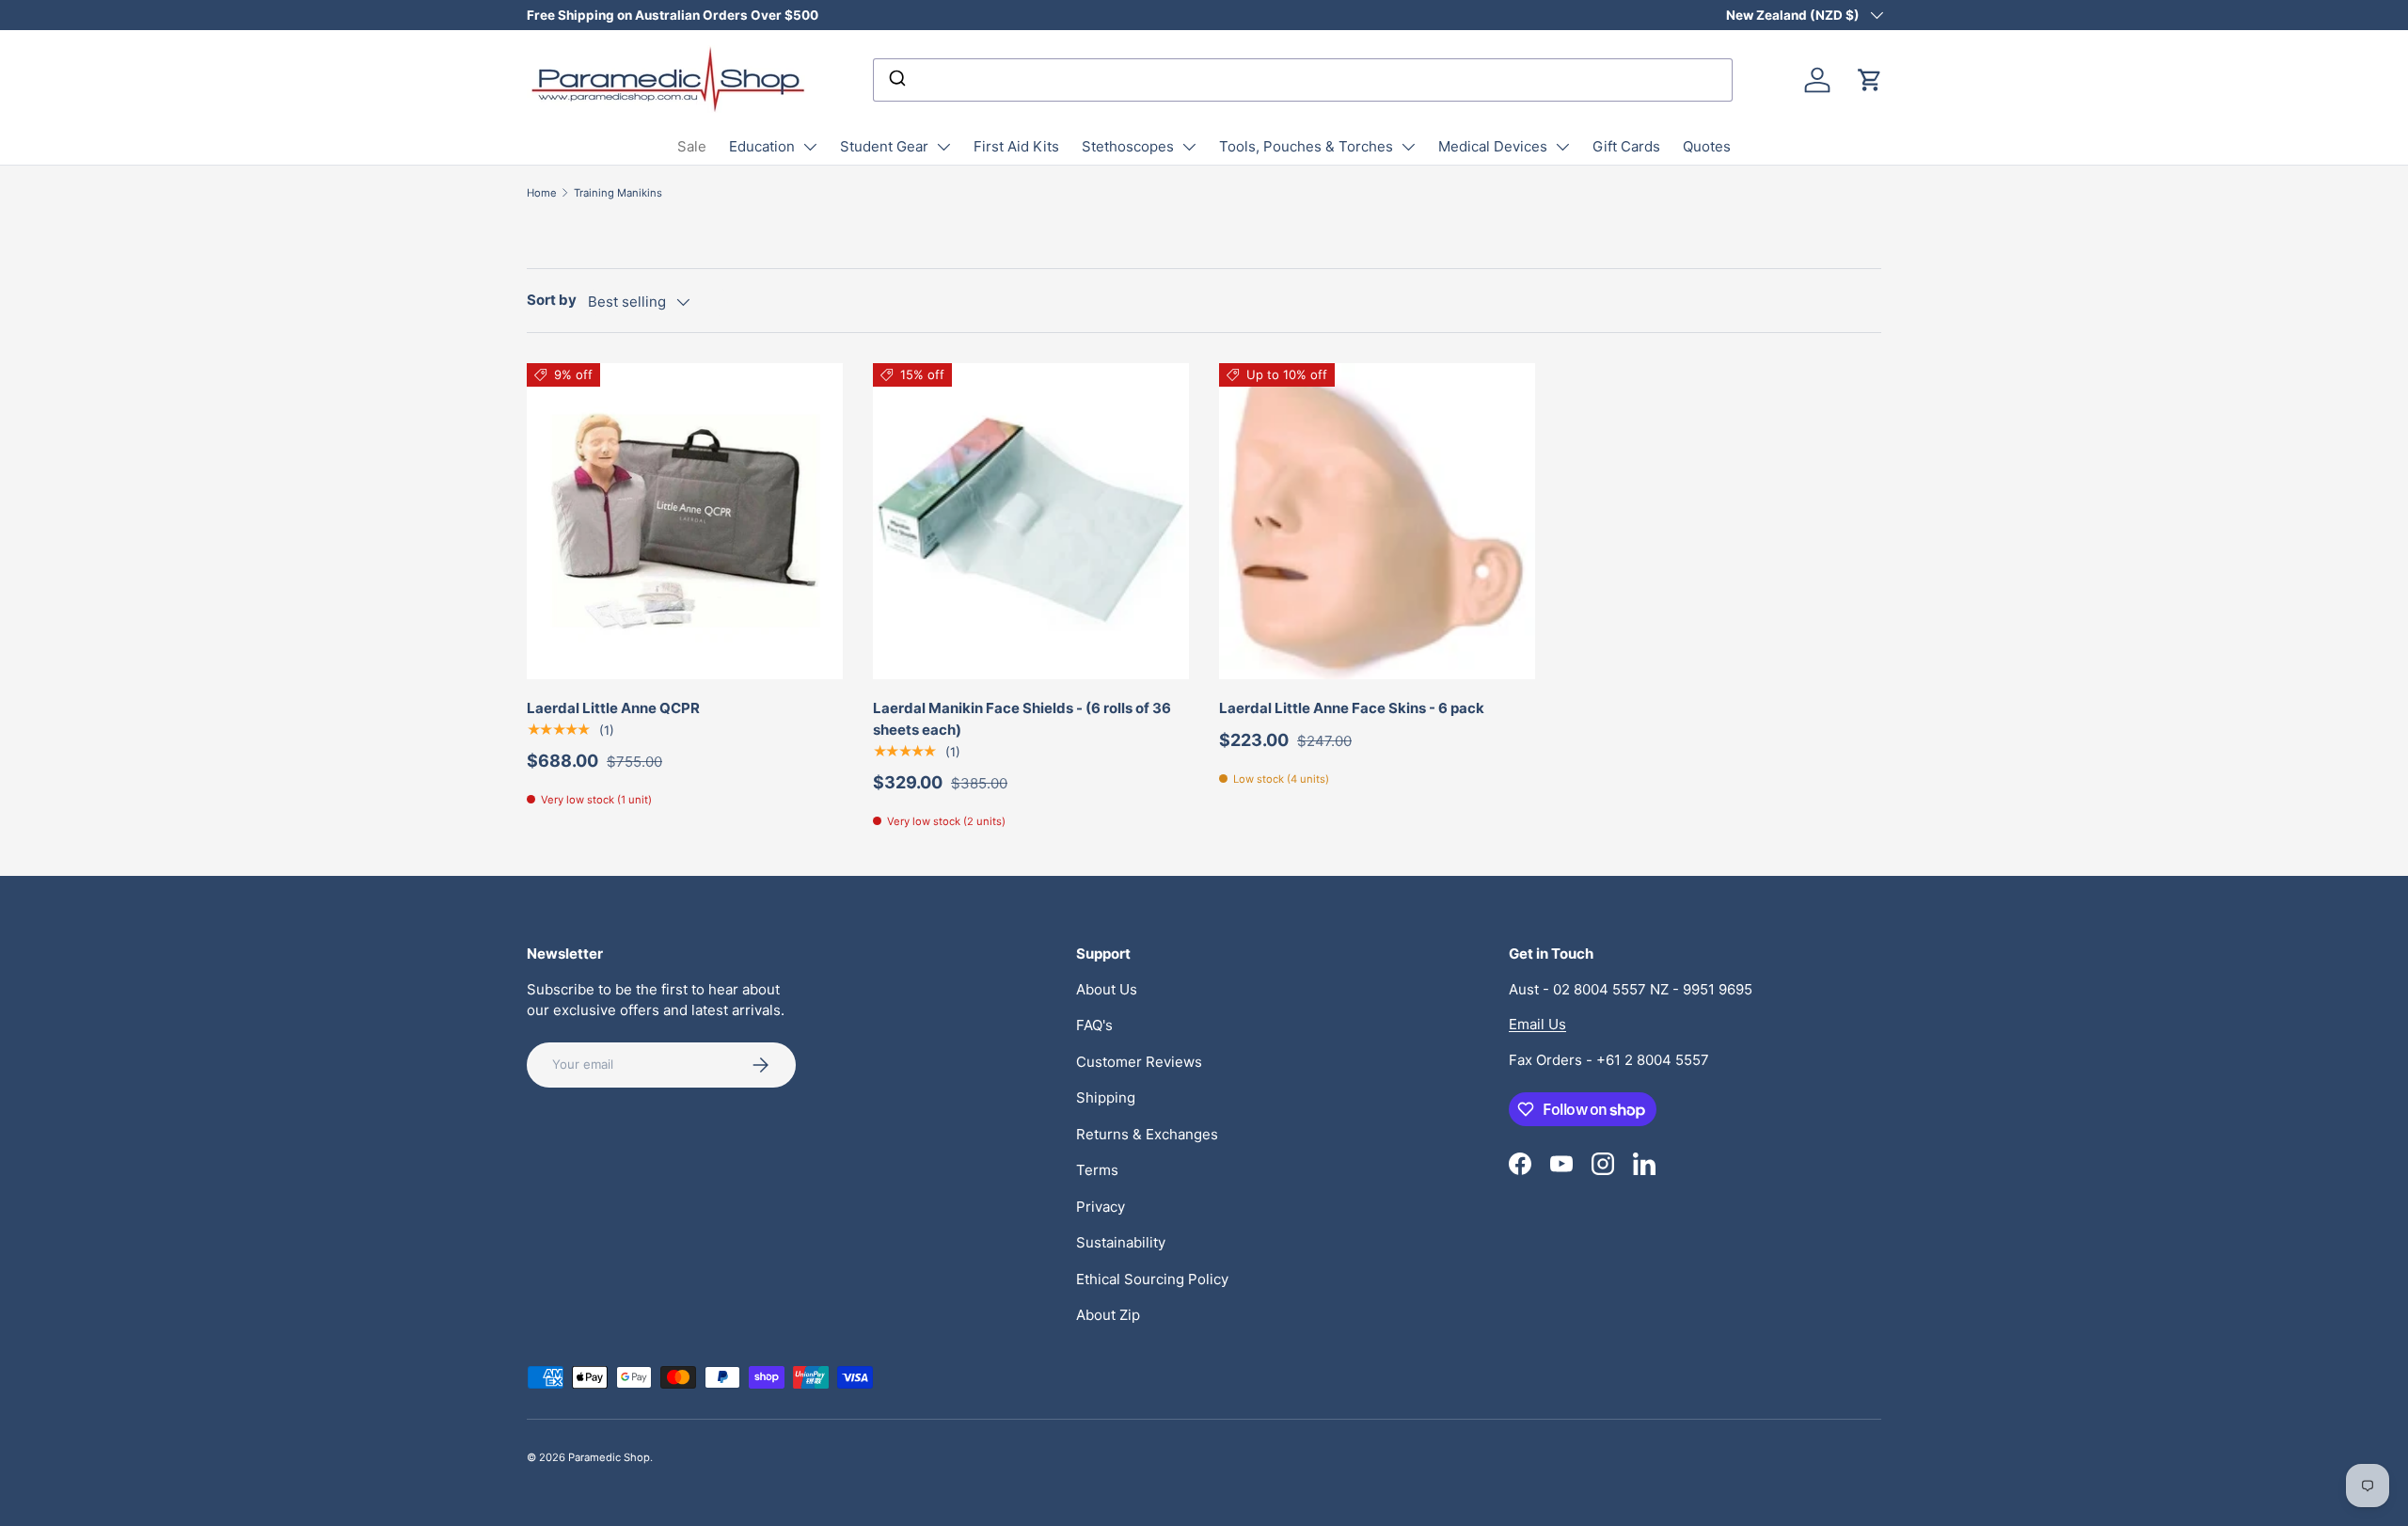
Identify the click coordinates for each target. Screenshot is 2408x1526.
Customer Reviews (1139, 1062)
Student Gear (884, 146)
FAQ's (1094, 1025)
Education (762, 146)
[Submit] (896, 80)
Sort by (552, 300)
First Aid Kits (1016, 146)
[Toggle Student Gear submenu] (943, 147)
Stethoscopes (1128, 146)
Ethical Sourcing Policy (1152, 1279)
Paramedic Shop (609, 1457)
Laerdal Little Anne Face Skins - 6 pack (1352, 708)
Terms (1097, 1170)
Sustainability (1121, 1242)
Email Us (1537, 1024)
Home (542, 193)
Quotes (1707, 146)
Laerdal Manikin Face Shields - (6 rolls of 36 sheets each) (1022, 719)
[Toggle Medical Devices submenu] (1562, 147)
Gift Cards (1626, 146)
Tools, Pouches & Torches (1306, 146)
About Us (1107, 989)
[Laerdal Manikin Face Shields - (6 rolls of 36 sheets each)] (1031, 521)
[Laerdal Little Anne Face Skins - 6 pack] (1377, 521)
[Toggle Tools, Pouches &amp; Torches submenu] (1408, 147)
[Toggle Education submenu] (810, 147)
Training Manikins (618, 193)
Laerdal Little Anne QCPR (613, 708)
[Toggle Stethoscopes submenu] (1189, 147)
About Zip (1108, 1315)
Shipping (1106, 1097)
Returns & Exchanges (1147, 1134)
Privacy (1101, 1207)
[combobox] (1303, 80)
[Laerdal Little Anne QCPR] (685, 521)
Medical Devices (1493, 146)
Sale (692, 146)
